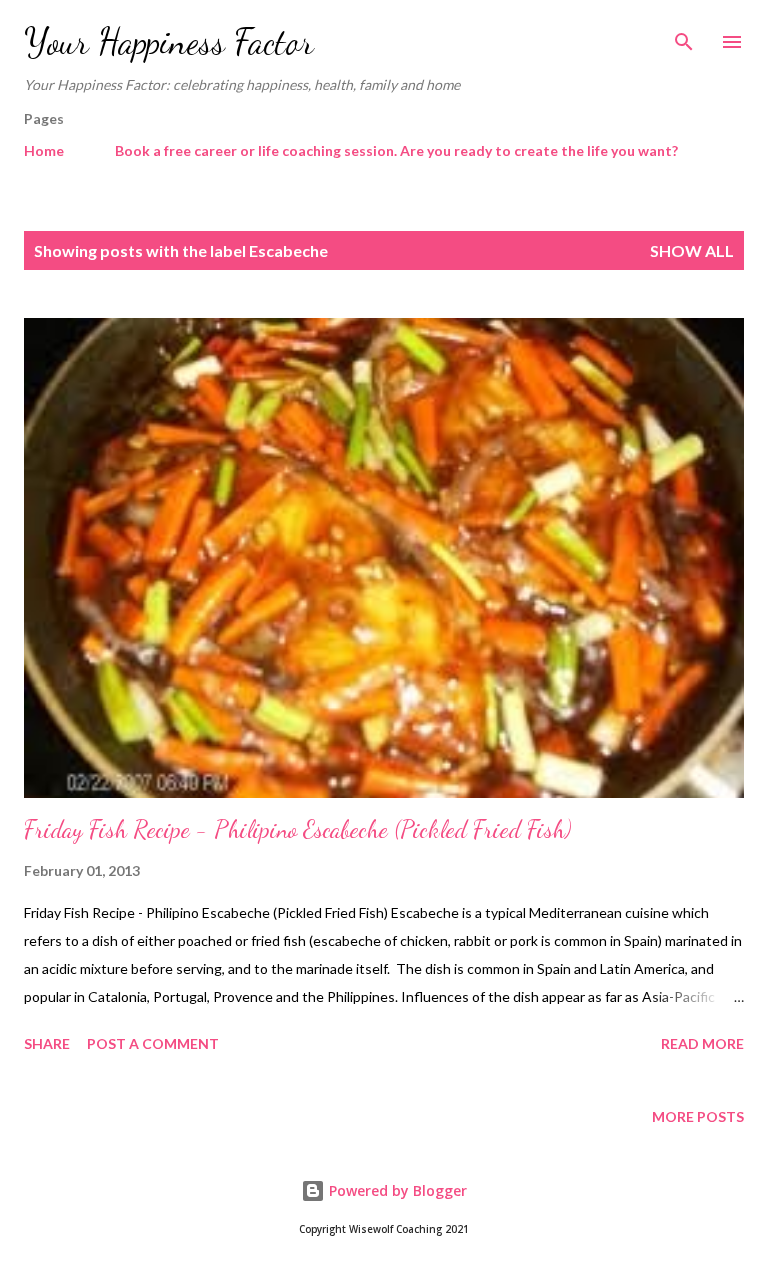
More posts (698, 1116)
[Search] (684, 36)
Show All (692, 250)
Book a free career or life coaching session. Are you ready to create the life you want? (396, 150)
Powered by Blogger (396, 1190)
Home (44, 150)
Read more (702, 1043)
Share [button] (47, 1043)
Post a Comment (153, 1043)
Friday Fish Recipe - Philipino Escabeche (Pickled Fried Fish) (297, 829)
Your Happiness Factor (169, 41)
